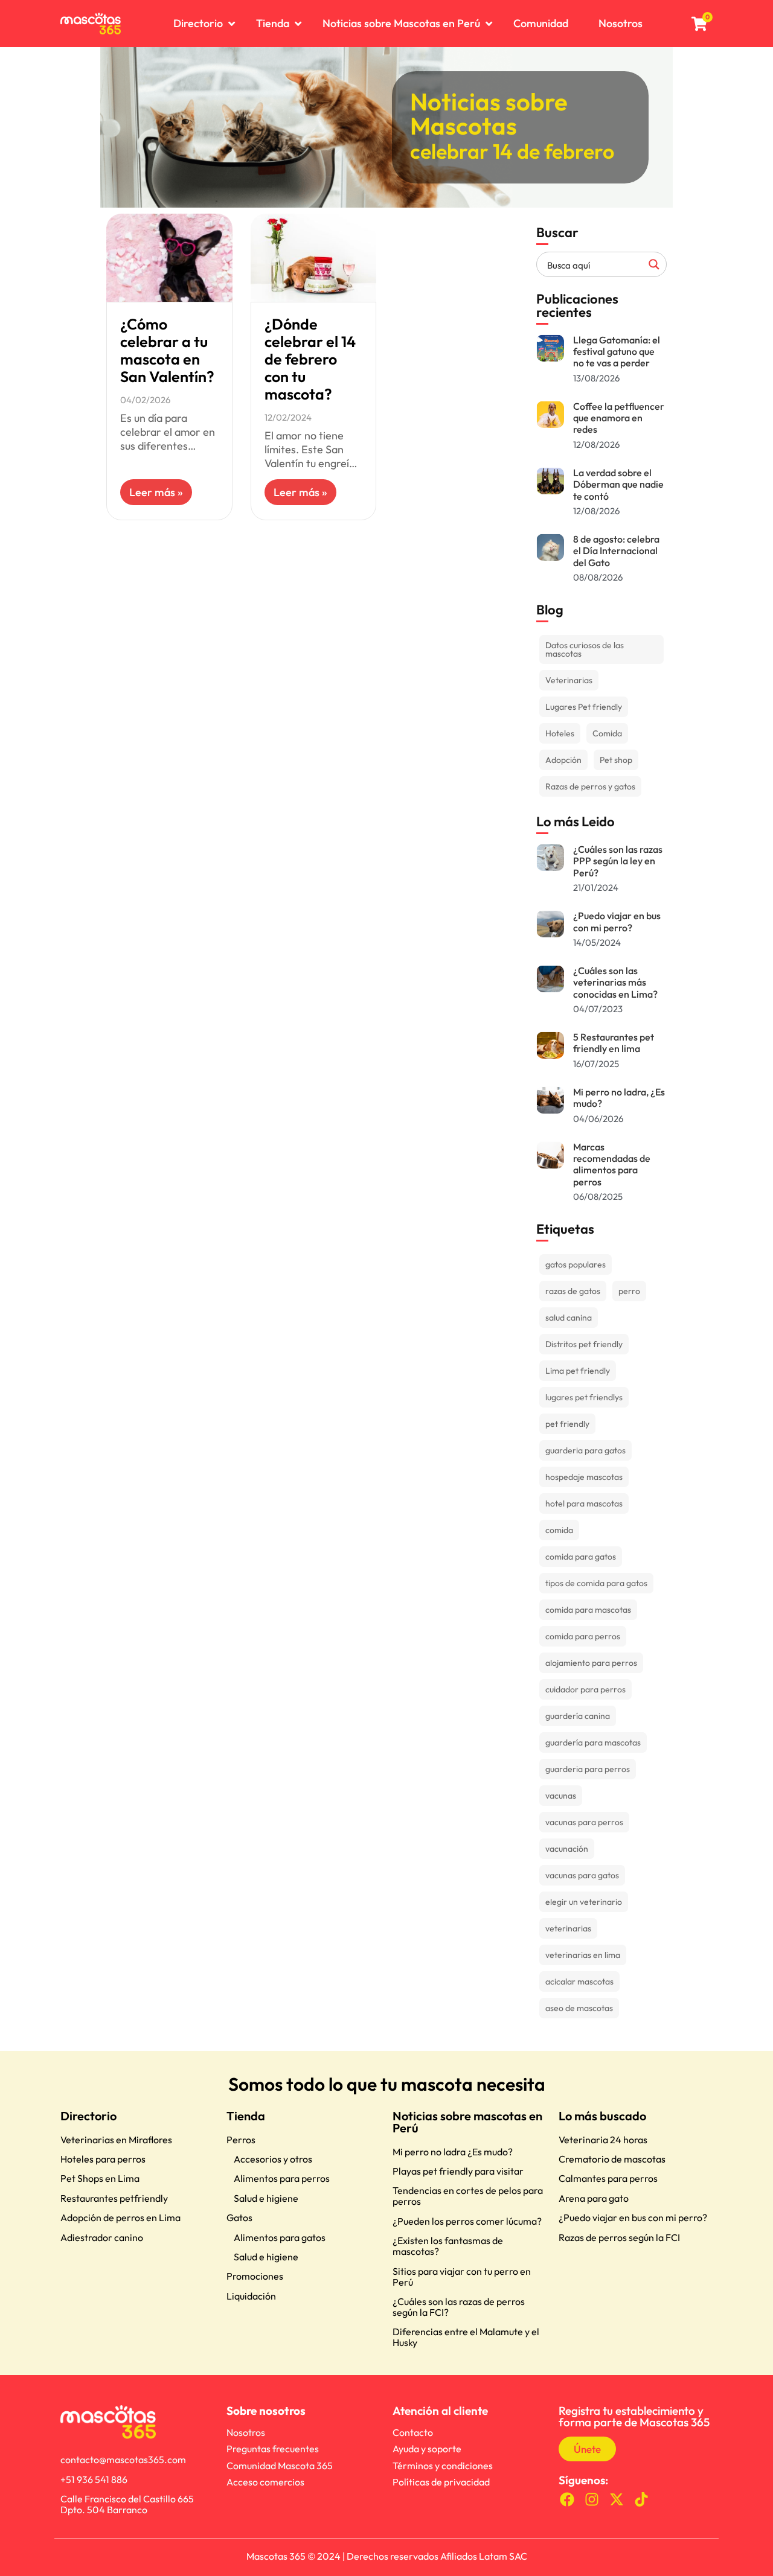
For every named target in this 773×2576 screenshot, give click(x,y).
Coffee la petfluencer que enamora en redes (619, 418)
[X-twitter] (617, 2500)
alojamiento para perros (591, 1663)
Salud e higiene (266, 2198)
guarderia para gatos (585, 1450)
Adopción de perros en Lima (120, 2217)
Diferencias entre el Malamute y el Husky (466, 2337)
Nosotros (246, 2432)
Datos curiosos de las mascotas (585, 649)
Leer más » (156, 492)
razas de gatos (573, 1291)
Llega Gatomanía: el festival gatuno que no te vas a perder (617, 351)
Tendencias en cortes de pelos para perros (468, 2196)
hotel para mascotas (584, 1503)
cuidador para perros (585, 1689)
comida (559, 1530)
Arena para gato (594, 2198)
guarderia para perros (588, 1769)
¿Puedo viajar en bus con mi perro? (617, 921)
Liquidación (251, 2296)
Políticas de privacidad (441, 2482)
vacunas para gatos (582, 1875)
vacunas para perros (584, 1822)
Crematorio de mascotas (612, 2159)
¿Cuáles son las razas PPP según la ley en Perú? (618, 861)
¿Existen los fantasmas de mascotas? (448, 2246)
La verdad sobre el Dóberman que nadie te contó (618, 484)
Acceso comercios (265, 2482)
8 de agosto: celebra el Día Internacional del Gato (616, 550)
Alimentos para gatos (280, 2237)
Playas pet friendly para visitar (458, 2171)
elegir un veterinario (584, 1902)
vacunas (561, 1796)
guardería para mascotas (593, 1742)
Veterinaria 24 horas (603, 2140)
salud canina (569, 1318)
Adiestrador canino (102, 2237)
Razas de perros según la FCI (619, 2237)
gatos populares (576, 1264)
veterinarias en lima (583, 1955)
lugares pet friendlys (584, 1397)
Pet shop (616, 760)
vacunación (567, 1849)
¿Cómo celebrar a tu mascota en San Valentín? (167, 350)
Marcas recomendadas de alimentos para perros (612, 1164)
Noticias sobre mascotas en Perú (467, 2122)
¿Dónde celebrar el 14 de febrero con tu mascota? (310, 359)
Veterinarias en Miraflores (116, 2140)
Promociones (255, 2276)
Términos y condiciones (443, 2466)
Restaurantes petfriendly (114, 2198)
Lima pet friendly (578, 1371)
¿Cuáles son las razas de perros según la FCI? (459, 2307)
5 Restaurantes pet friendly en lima (614, 1043)
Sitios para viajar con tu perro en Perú (462, 2277)
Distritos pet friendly (584, 1344)
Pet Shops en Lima (100, 2178)
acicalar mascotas (579, 1981)
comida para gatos (581, 1557)
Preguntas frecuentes (273, 2449)
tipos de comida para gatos (596, 1583)
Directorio (88, 2116)
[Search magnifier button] (654, 264)
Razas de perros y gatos (590, 786)
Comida (607, 733)
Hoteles (560, 733)
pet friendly (567, 1424)
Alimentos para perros (282, 2178)
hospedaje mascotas (584, 1477)
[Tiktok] (641, 2500)
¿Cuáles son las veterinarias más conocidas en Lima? (615, 982)
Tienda (246, 2116)
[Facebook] (567, 2500)
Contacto (413, 2432)
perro (629, 1291)
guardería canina (578, 1716)
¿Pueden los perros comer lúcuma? (467, 2221)
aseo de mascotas (579, 2008)
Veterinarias (569, 680)
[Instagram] (592, 2500)
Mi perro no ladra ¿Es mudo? (453, 2152)
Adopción (563, 760)
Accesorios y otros (273, 2159)
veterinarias (568, 1928)
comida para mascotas (588, 1610)
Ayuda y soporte (427, 2449)
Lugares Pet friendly (584, 707)
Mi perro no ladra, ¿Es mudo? (619, 1098)
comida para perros (583, 1636)
